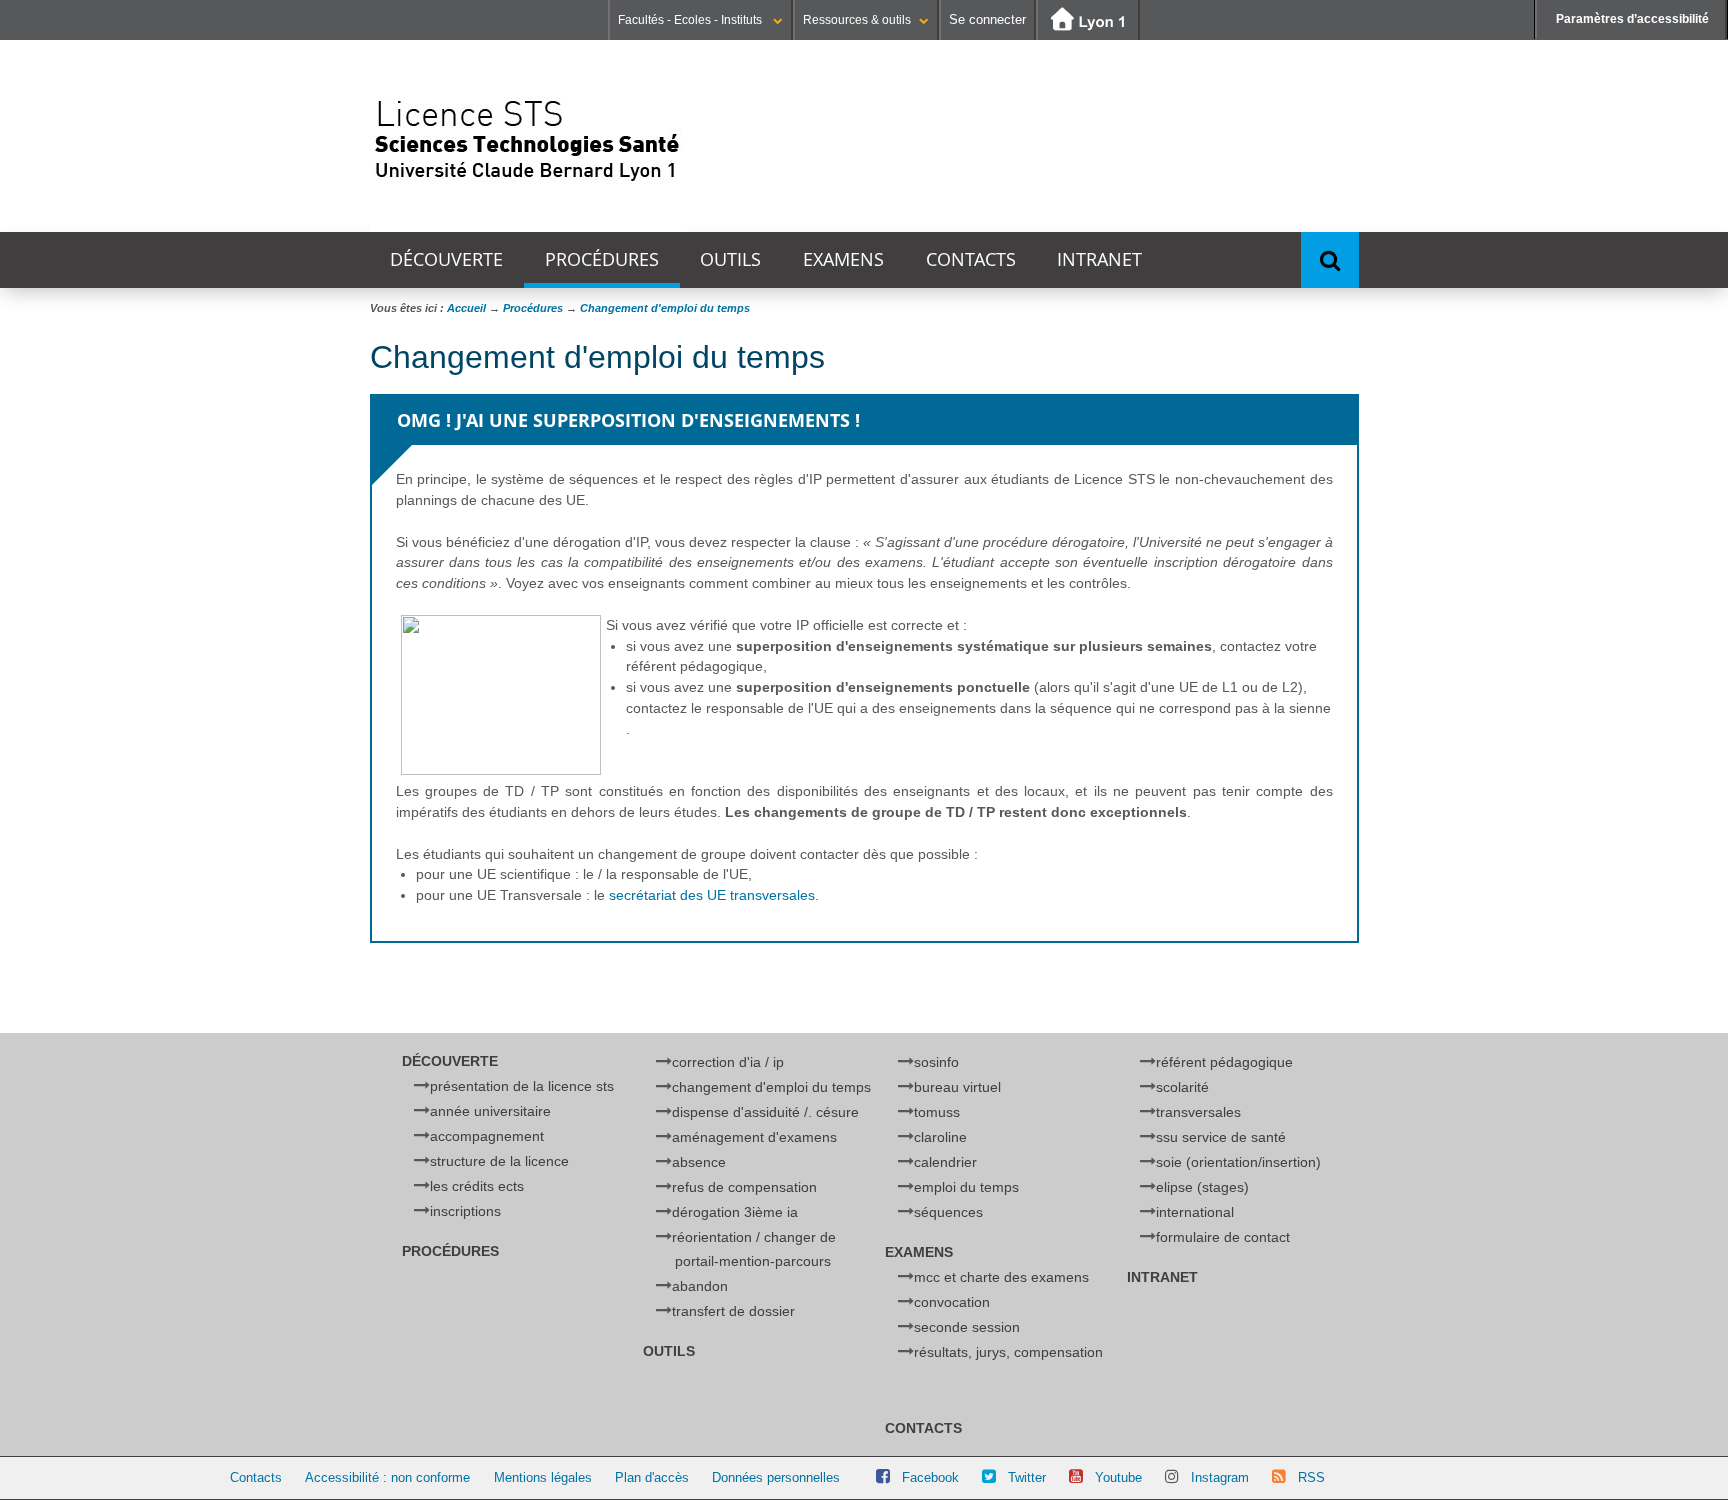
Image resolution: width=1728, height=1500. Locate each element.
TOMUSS (937, 1112)
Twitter (1027, 1477)
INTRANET (1099, 259)
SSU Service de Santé (1221, 1137)
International (1195, 1212)
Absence (699, 1162)
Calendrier (945, 1162)
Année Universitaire (490, 1111)
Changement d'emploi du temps (771, 1087)
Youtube (1118, 1477)
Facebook (930, 1477)
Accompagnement (487, 1136)
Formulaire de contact (1223, 1237)
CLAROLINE (940, 1137)
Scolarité (1182, 1087)
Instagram (1220, 1477)
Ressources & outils (857, 20)
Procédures (602, 259)
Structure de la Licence (499, 1161)
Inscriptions (465, 1211)
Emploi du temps (966, 1187)
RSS (1311, 1477)
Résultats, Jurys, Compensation (1008, 1352)
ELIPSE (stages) (1202, 1187)
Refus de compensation (744, 1187)
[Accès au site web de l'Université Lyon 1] (1088, 20)
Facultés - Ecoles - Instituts (691, 20)
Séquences (948, 1212)
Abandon (700, 1286)
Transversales (1198, 1112)
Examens (843, 259)
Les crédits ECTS (477, 1186)
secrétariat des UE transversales (712, 895)
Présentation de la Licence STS (522, 1086)
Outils (730, 259)
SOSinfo (936, 1062)
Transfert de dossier (733, 1311)
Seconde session (967, 1327)
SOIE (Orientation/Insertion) (1238, 1162)
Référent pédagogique (1224, 1062)
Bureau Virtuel (957, 1087)
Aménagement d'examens (754, 1137)
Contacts (971, 259)
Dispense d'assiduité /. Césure (765, 1112)
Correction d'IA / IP (728, 1062)
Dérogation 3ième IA (735, 1212)
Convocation (952, 1302)
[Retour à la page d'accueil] (528, 136)
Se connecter (987, 19)
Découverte (446, 259)
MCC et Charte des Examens (1001, 1277)
